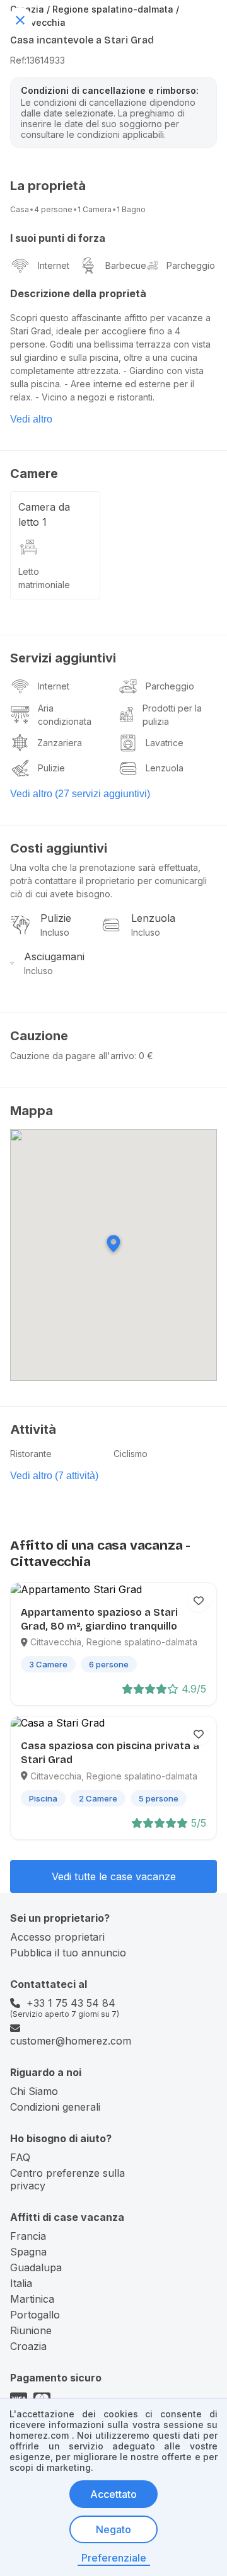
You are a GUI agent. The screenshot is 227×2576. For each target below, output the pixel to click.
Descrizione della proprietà (78, 293)
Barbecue (126, 265)
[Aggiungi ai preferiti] (199, 1601)
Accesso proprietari (57, 1937)
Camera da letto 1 (44, 514)
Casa (20, 209)
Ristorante (31, 1454)
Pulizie (51, 768)
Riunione (31, 2330)
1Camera (95, 209)
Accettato (113, 2494)
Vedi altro (31, 419)
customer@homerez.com (71, 2041)
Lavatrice (165, 743)
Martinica (32, 2299)
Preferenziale (114, 2558)
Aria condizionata (65, 715)
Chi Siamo (34, 2091)
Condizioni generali (55, 2107)
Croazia (28, 2346)
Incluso (55, 932)
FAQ (20, 2157)
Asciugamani (54, 956)
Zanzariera (60, 743)
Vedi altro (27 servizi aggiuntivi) (80, 794)
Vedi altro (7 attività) (54, 1476)
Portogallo (35, 2315)
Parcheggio (191, 265)
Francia (28, 2236)
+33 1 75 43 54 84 (71, 2003)
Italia (21, 2283)
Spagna (28, 2252)
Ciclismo (131, 1454)
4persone (53, 209)
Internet (54, 265)
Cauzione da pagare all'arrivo (72, 1056)
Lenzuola (165, 768)
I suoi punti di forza (58, 238)
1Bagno (131, 209)
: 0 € (144, 1056)
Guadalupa (36, 2267)
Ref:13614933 (38, 60)
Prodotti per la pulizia (172, 715)
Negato (113, 2529)
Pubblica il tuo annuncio (68, 1953)
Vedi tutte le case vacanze (114, 1876)
